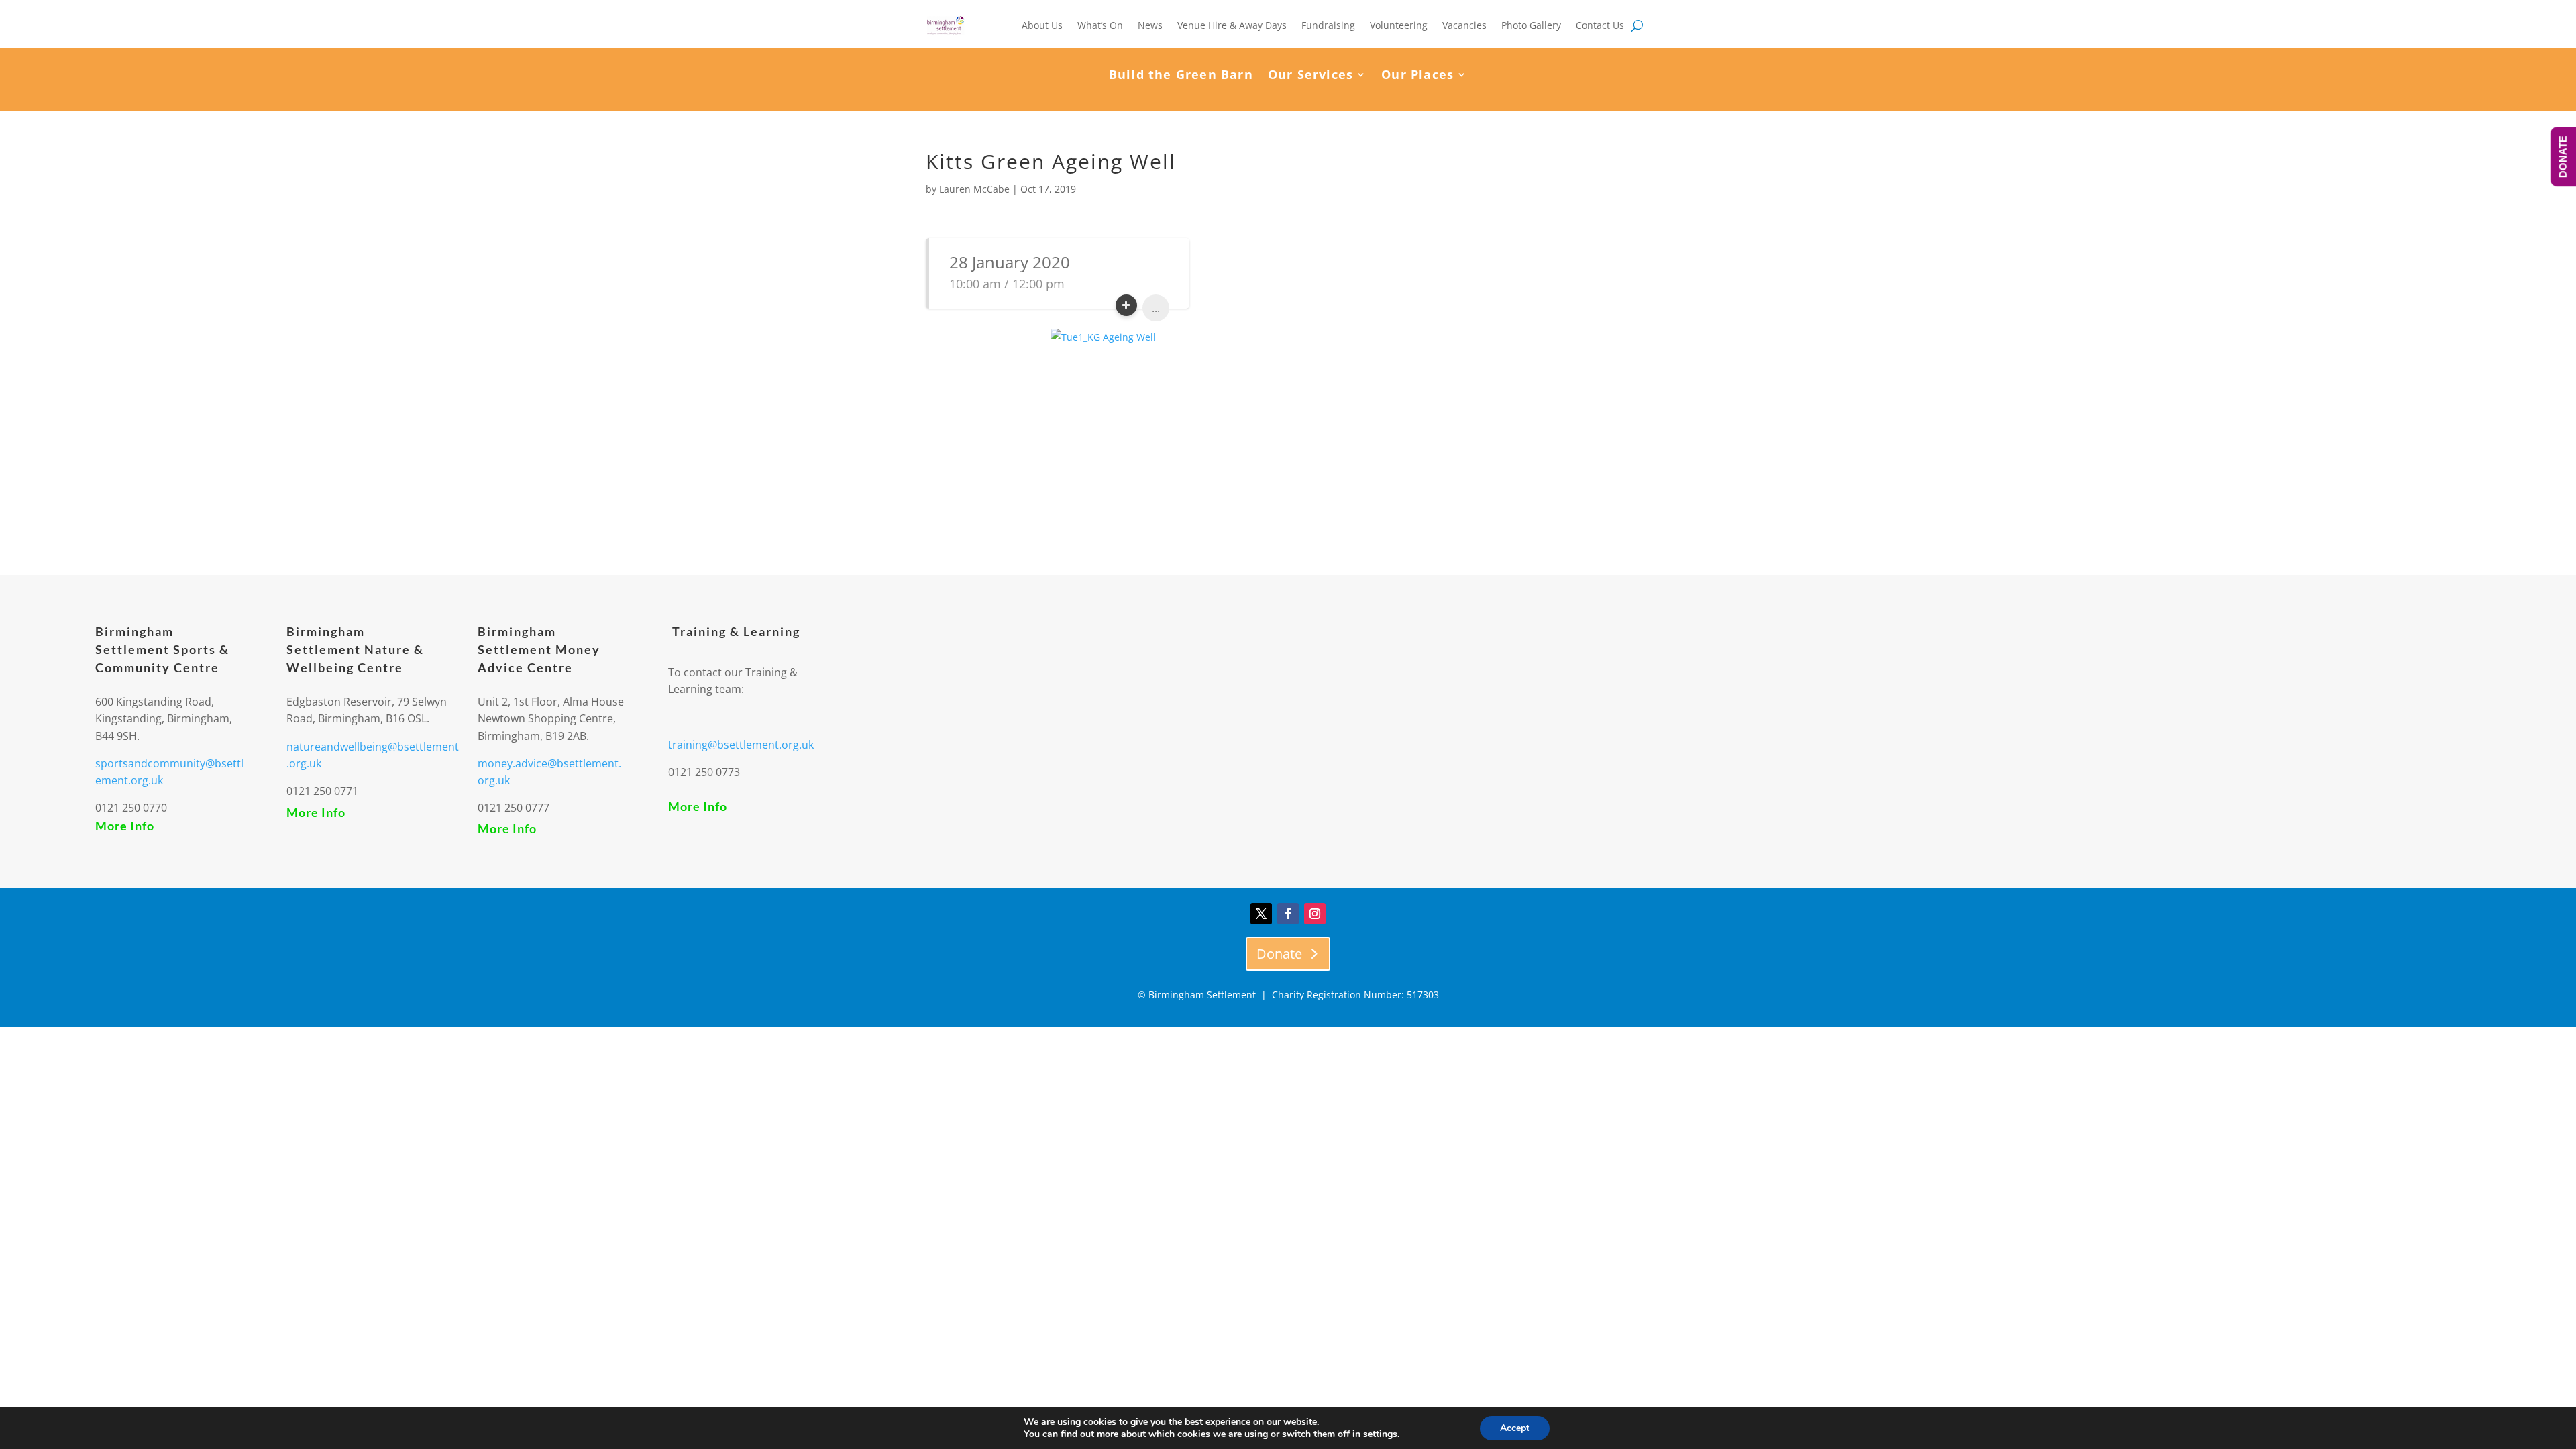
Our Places (1417, 76)
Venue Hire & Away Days (1232, 25)
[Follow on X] (1261, 914)
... (1156, 308)
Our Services (1310, 76)
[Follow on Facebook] (1288, 914)
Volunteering (1399, 25)
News (1150, 25)
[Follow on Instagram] (1315, 914)
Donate (1279, 954)
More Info (125, 826)
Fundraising (1328, 25)
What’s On (1100, 25)
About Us (1042, 25)
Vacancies (1464, 25)
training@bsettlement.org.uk (741, 745)
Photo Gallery (1531, 25)
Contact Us (1600, 25)
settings (1380, 1434)
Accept (1515, 1428)
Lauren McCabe (974, 189)
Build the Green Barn (1181, 76)
